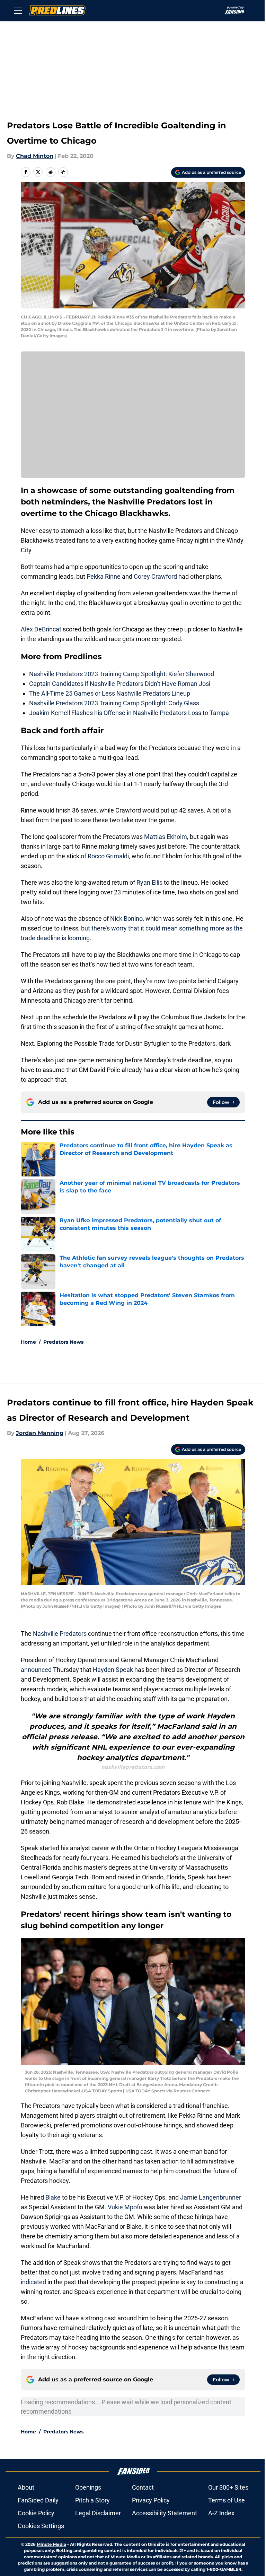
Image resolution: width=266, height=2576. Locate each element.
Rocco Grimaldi (108, 856)
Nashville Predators (60, 1634)
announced (37, 1670)
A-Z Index (221, 2513)
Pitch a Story (92, 2500)
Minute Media (51, 2544)
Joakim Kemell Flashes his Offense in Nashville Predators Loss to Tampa (129, 713)
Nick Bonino (126, 919)
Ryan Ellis (149, 882)
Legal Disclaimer (98, 2513)
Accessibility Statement (165, 2513)
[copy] (63, 172)
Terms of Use (227, 2500)
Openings (88, 2487)
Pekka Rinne (104, 576)
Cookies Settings (41, 2526)
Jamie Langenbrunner (211, 2197)
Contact (143, 2487)
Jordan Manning (40, 1433)
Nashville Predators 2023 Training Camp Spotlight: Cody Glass (114, 703)
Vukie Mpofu (125, 2207)
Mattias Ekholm (166, 837)
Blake (54, 2197)
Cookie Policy (36, 2513)
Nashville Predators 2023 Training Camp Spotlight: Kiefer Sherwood (122, 674)
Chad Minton (35, 156)
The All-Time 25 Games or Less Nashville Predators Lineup (110, 693)
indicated (34, 2282)
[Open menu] (18, 10)
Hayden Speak (113, 1670)
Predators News (63, 1342)
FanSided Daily (38, 2500)
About (26, 2487)
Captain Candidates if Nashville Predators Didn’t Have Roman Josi (120, 684)
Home (28, 1342)
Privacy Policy (151, 2500)
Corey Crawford (155, 576)
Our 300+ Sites (228, 2487)
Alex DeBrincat (41, 629)
